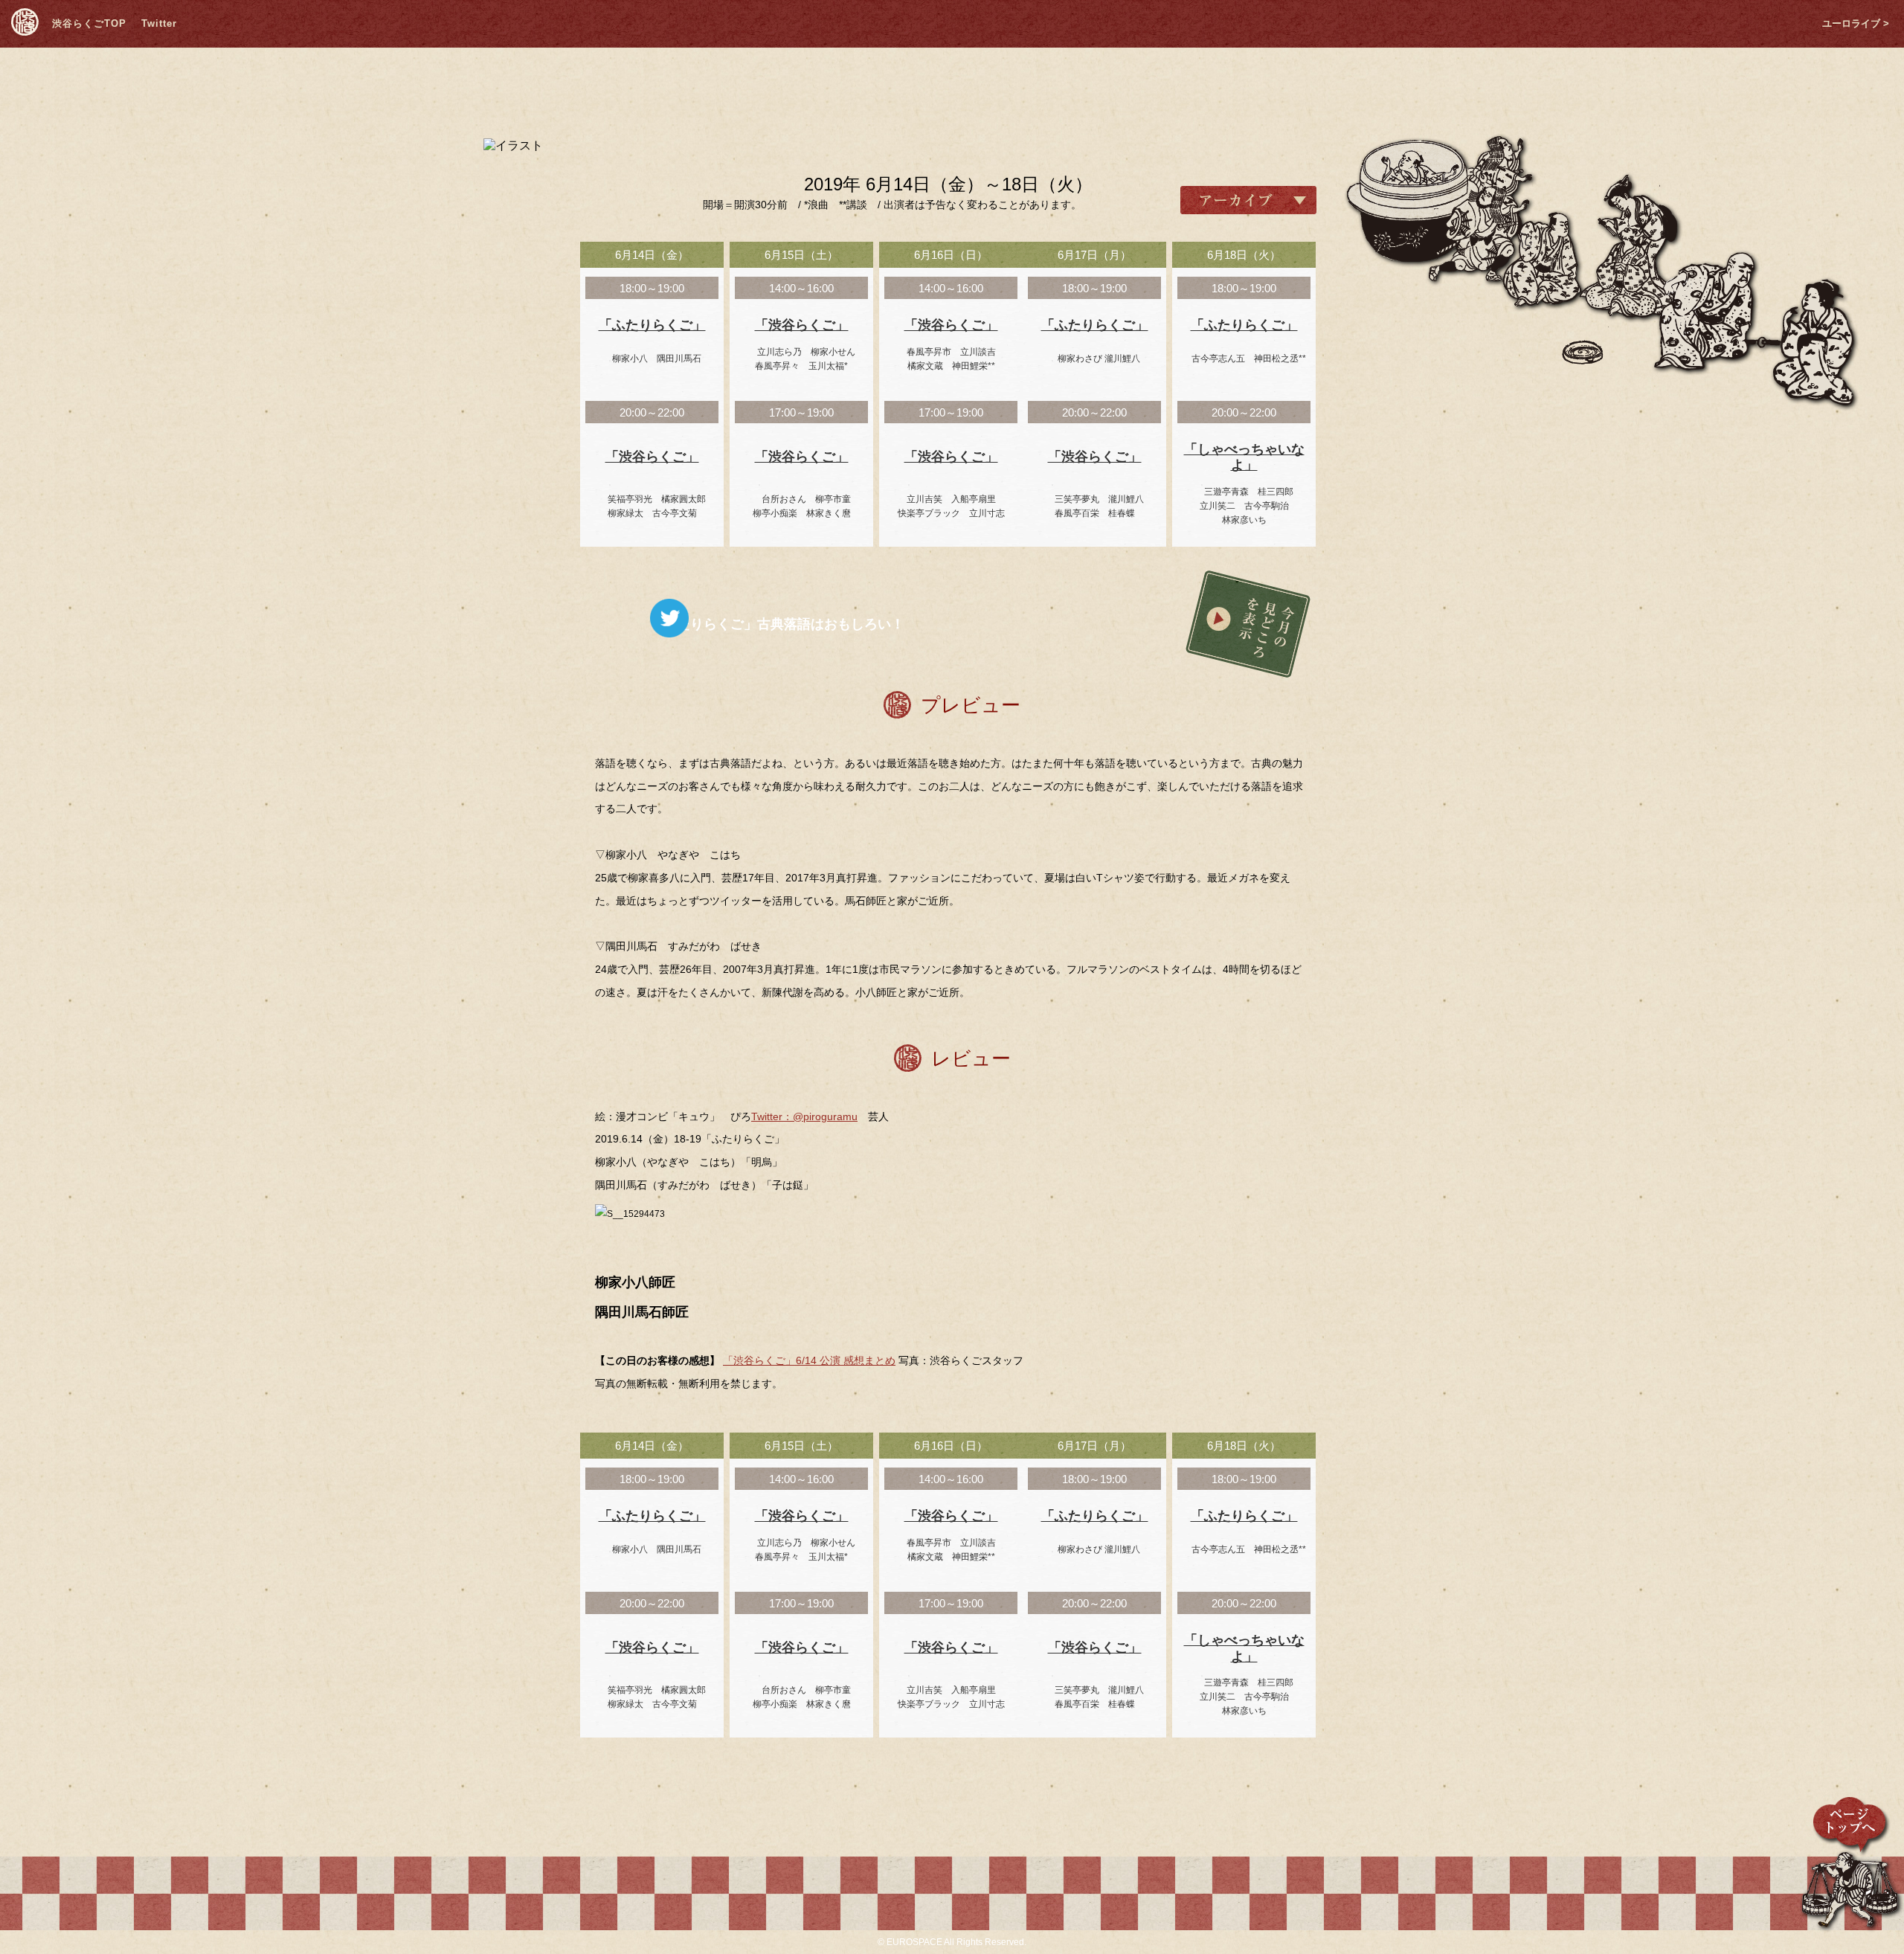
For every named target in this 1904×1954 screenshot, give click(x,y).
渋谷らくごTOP (89, 23)
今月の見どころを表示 (1248, 624)
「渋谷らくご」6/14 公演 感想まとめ (809, 1360)
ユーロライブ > (1856, 23)
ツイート (669, 618)
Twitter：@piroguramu (804, 1116)
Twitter (159, 23)
